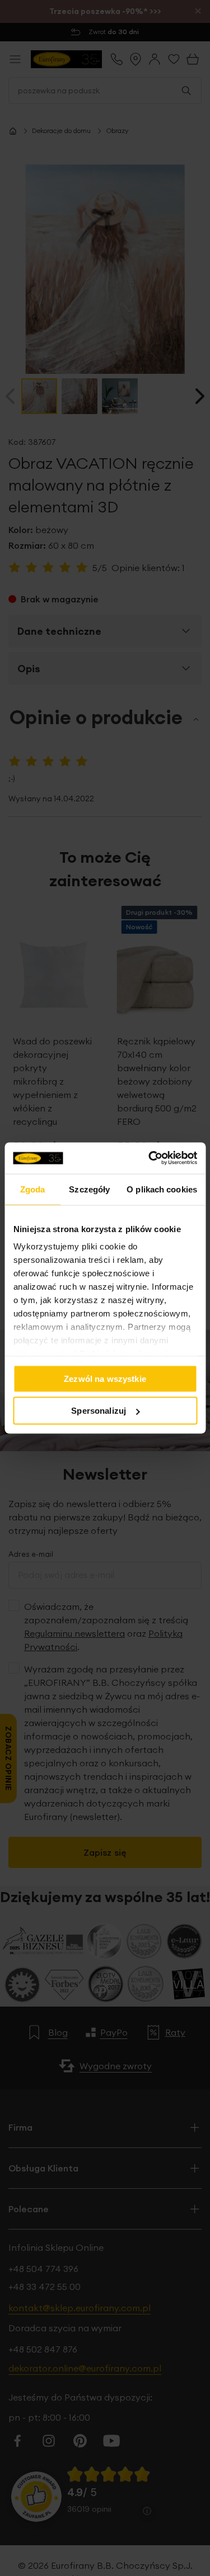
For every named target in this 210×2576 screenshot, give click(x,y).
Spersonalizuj (99, 1411)
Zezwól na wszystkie (105, 1378)
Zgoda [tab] (33, 1189)
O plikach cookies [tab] (162, 1189)
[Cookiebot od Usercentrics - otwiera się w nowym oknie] (150, 1158)
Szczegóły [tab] (89, 1189)
